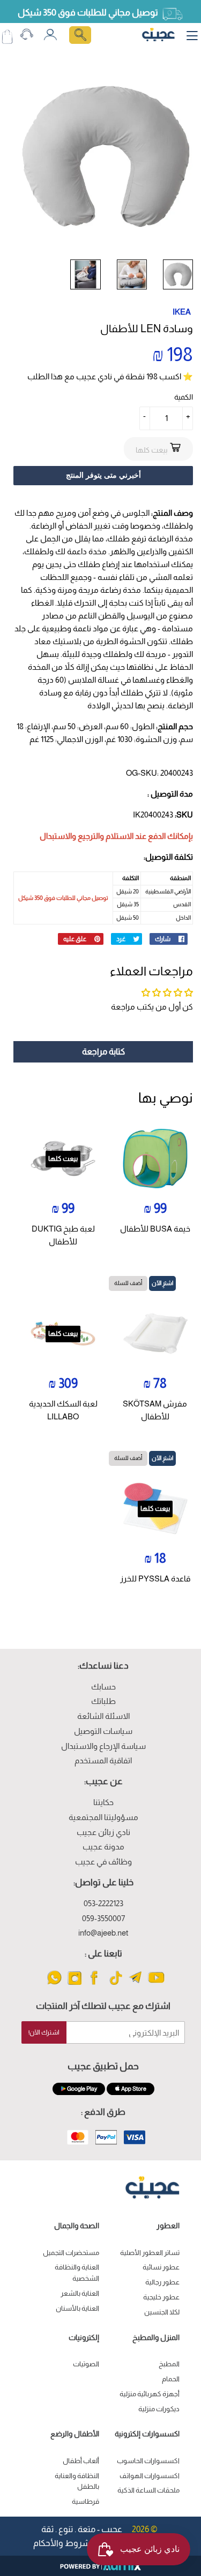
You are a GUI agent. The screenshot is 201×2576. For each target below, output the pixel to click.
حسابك (103, 1687)
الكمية (184, 397)
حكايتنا (103, 1802)
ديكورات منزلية (159, 2409)
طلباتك (103, 1701)
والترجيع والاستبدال (72, 836)
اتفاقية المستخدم (103, 1760)
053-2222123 (103, 1903)
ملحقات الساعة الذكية (148, 2490)
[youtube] (156, 1984)
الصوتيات (86, 2364)
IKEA (182, 312)
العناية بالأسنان (77, 2308)
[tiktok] (116, 1984)
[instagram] (75, 1984)
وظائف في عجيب (103, 1862)
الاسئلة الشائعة (103, 1716)
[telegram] (136, 1984)
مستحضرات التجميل (71, 2253)
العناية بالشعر (80, 2293)
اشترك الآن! (44, 2032)
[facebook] (95, 1984)
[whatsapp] (54, 1984)
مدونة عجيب (103, 1847)
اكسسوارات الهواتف (150, 2476)
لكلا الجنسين (162, 2312)
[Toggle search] (80, 35)
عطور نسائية (161, 2267)
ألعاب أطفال (81, 2461)
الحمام (171, 2379)
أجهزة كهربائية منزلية (150, 2394)
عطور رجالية (162, 2282)
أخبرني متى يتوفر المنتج (103, 475)
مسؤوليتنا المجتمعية (103, 1817)
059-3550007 (103, 1918)
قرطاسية (85, 2501)
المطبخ (169, 2364)
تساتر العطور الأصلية (150, 2253)
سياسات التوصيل (103, 1731)
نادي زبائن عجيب (103, 1832)
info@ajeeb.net (103, 1933)
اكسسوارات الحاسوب (148, 2461)
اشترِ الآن (162, 1283)
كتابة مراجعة (103, 1052)
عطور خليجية (161, 2297)
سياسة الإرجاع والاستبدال (103, 1746)
